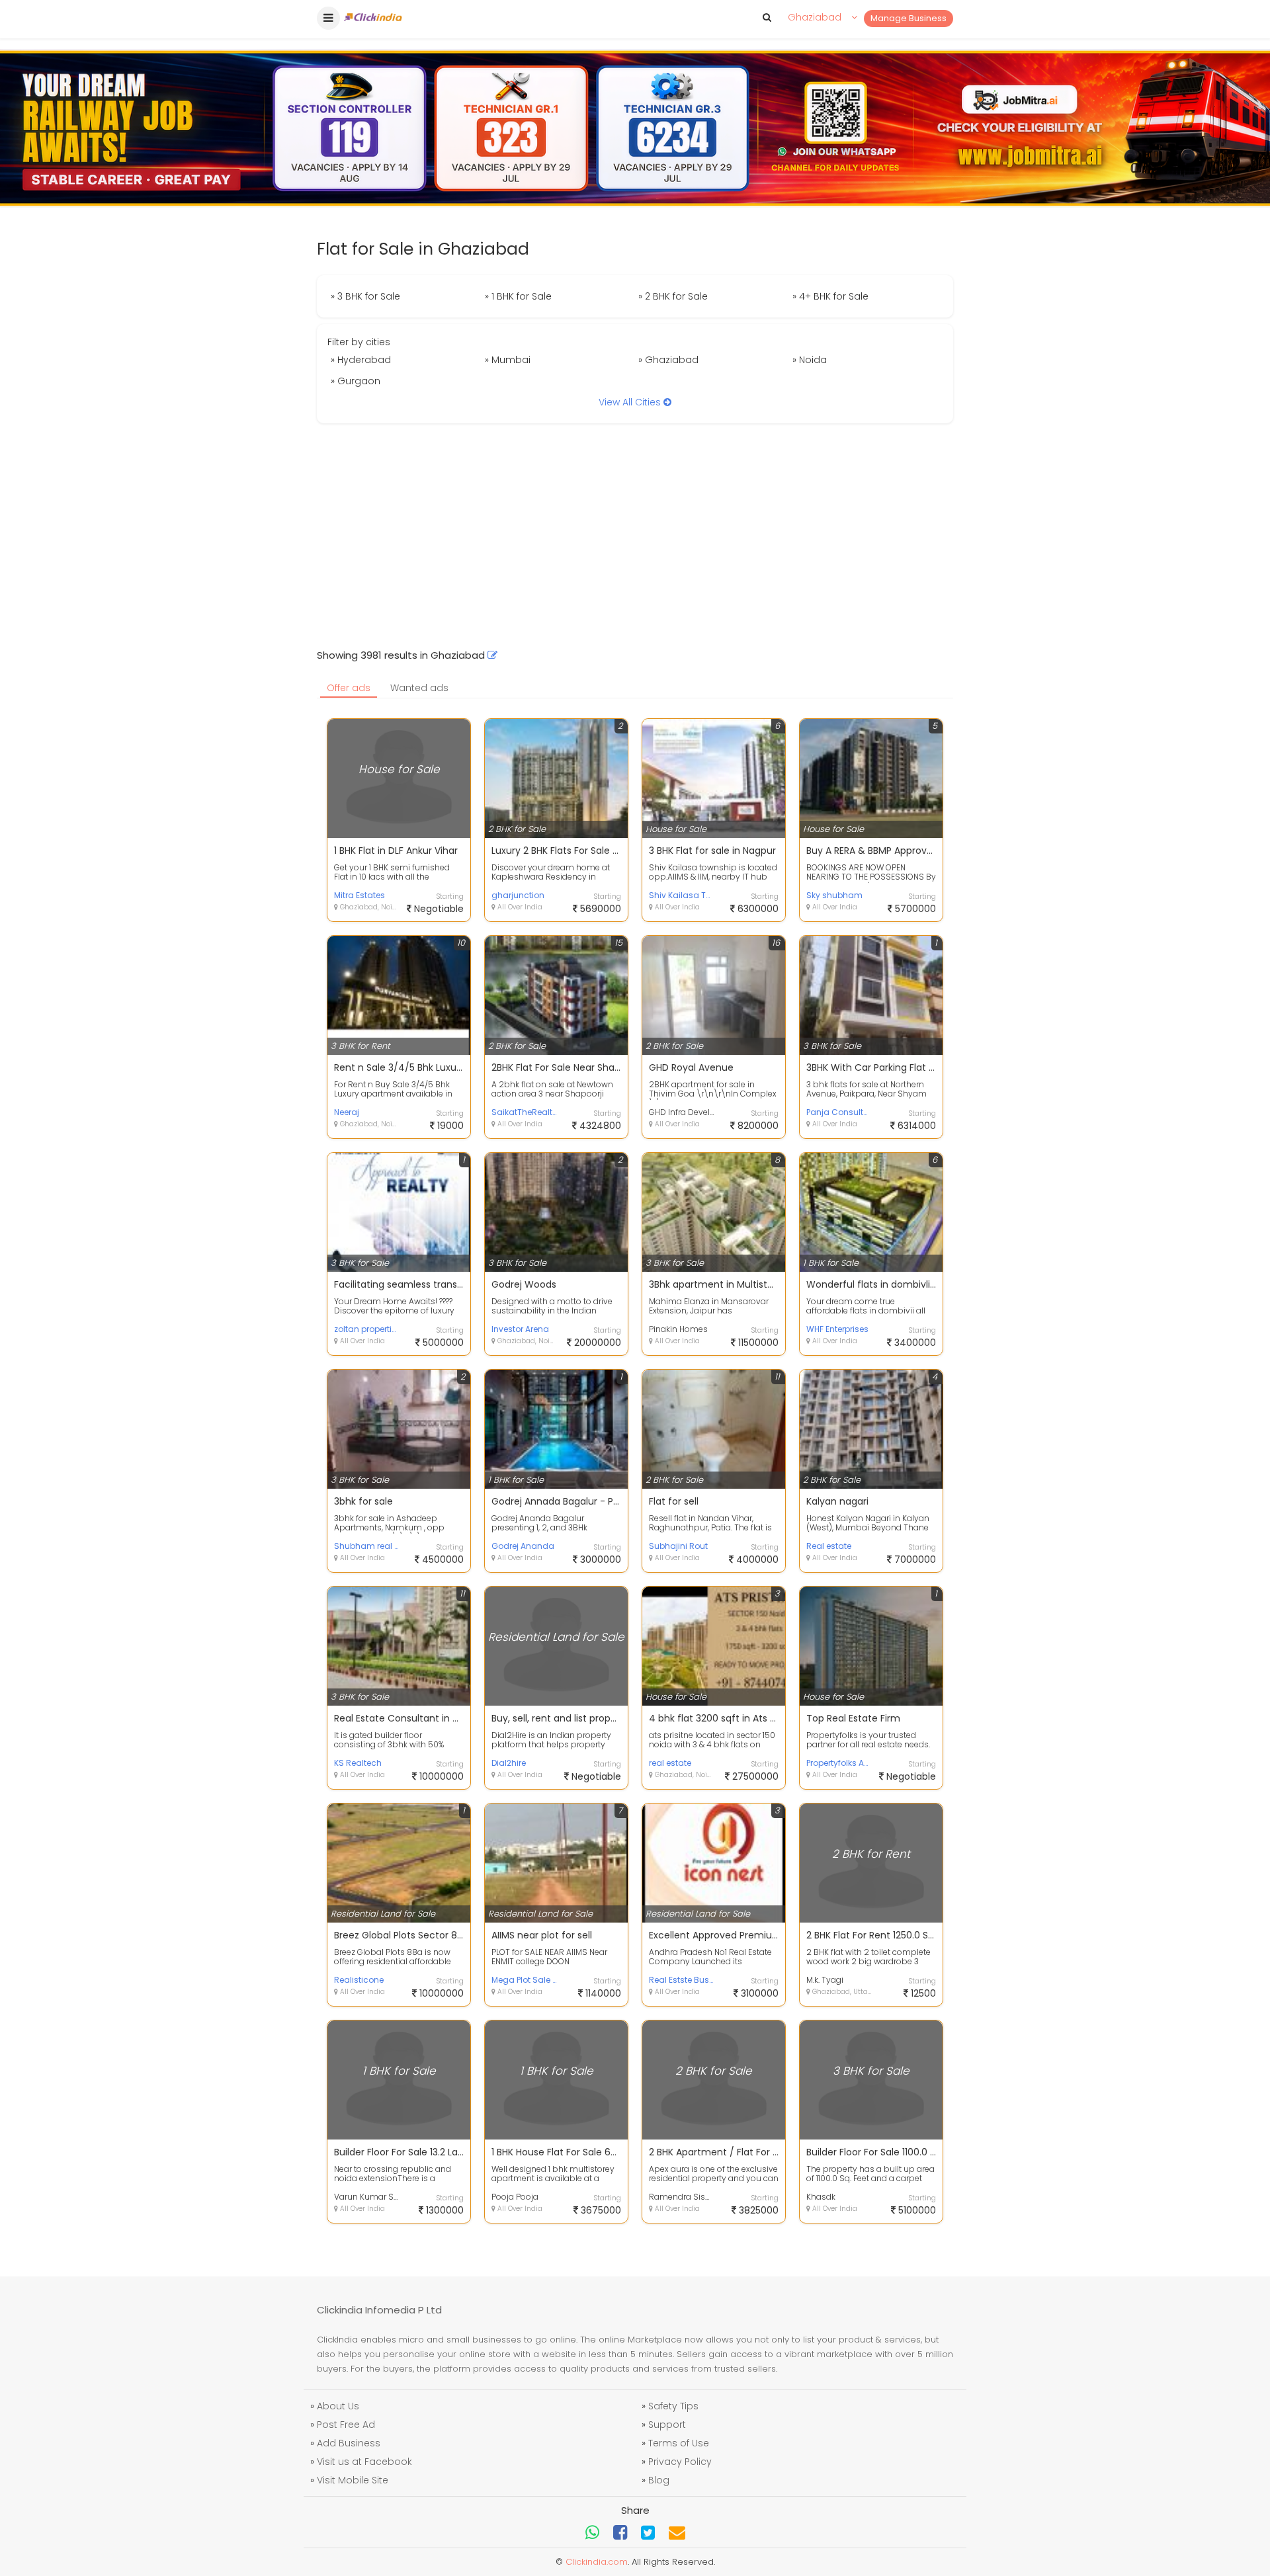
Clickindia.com (597, 2562)
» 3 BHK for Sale (365, 296)
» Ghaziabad (668, 360)
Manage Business (909, 18)
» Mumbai (508, 360)
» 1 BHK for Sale (518, 296)
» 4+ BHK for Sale (830, 296)
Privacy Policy (680, 2462)
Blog (659, 2480)
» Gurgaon (356, 381)
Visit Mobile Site (353, 2480)
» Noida (810, 360)
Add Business (349, 2443)
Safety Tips (673, 2406)
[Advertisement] (635, 536)
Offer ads (349, 688)
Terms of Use (679, 2443)
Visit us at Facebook (364, 2462)
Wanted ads (419, 688)
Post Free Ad (346, 2425)
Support (667, 2425)
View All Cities (631, 402)
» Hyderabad (361, 360)
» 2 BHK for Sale (673, 296)
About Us (338, 2406)
